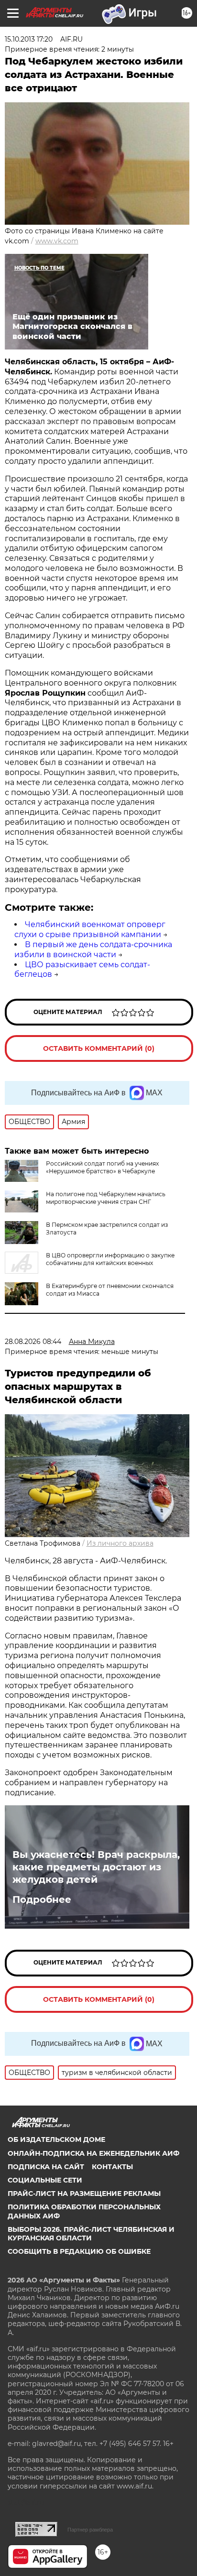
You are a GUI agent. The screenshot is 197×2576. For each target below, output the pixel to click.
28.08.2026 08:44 (33, 1342)
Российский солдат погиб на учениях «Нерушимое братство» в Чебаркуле (102, 1167)
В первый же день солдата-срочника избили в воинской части (93, 950)
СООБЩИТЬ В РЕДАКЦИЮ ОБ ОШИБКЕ (79, 2251)
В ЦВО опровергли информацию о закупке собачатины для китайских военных (110, 1259)
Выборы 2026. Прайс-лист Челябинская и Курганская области (91, 2234)
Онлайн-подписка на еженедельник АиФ (93, 2153)
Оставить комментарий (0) (99, 1048)
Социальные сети (45, 2180)
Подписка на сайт (46, 2167)
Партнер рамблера (90, 2530)
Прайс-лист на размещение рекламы (84, 2194)
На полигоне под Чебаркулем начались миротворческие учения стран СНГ (106, 1198)
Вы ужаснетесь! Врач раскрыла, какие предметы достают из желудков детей (96, 1867)
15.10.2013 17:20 (29, 39)
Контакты (112, 2167)
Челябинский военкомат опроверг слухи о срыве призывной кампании (90, 929)
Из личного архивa (120, 1543)
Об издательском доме (56, 2139)
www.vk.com (57, 241)
